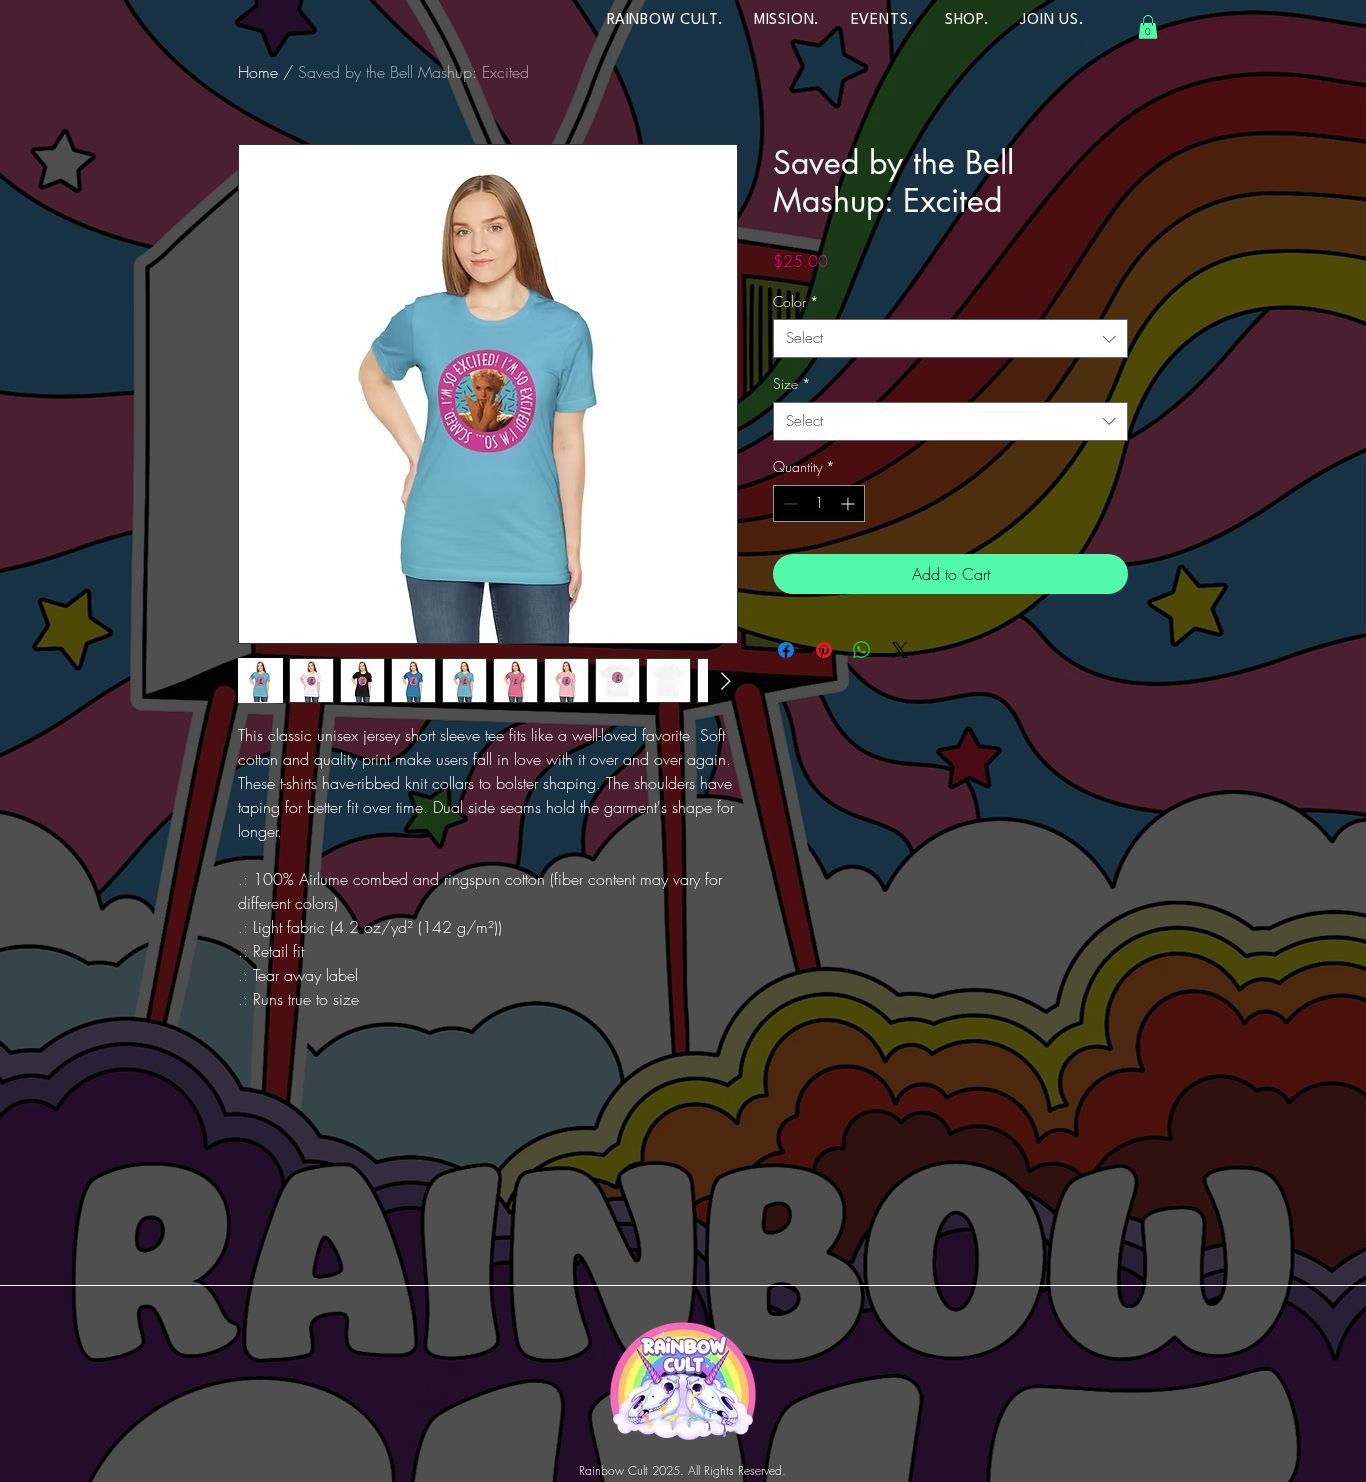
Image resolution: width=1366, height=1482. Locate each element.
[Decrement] (788, 503)
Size (792, 383)
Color (796, 301)
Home (258, 72)
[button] (1148, 27)
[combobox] (950, 338)
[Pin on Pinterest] (824, 650)
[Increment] (849, 503)
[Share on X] (900, 650)
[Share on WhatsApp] (862, 650)
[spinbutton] (819, 503)
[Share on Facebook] (786, 650)
